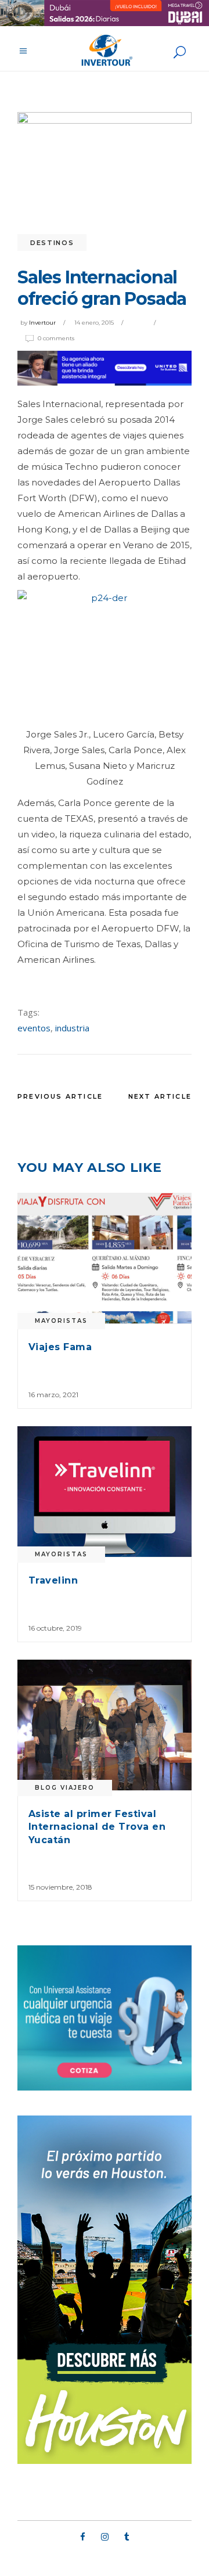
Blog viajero (65, 1788)
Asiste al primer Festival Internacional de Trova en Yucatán (97, 1827)
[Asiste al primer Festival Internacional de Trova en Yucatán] (105, 1725)
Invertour (42, 323)
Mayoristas (61, 1321)
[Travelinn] (105, 1492)
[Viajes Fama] (105, 1258)
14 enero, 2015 (94, 323)
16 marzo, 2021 (53, 1395)
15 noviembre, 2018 (60, 1887)
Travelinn (53, 1580)
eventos (34, 1028)
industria (72, 1028)
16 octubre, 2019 (55, 1628)
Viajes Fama (60, 1347)
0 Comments (56, 338)
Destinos (52, 243)
